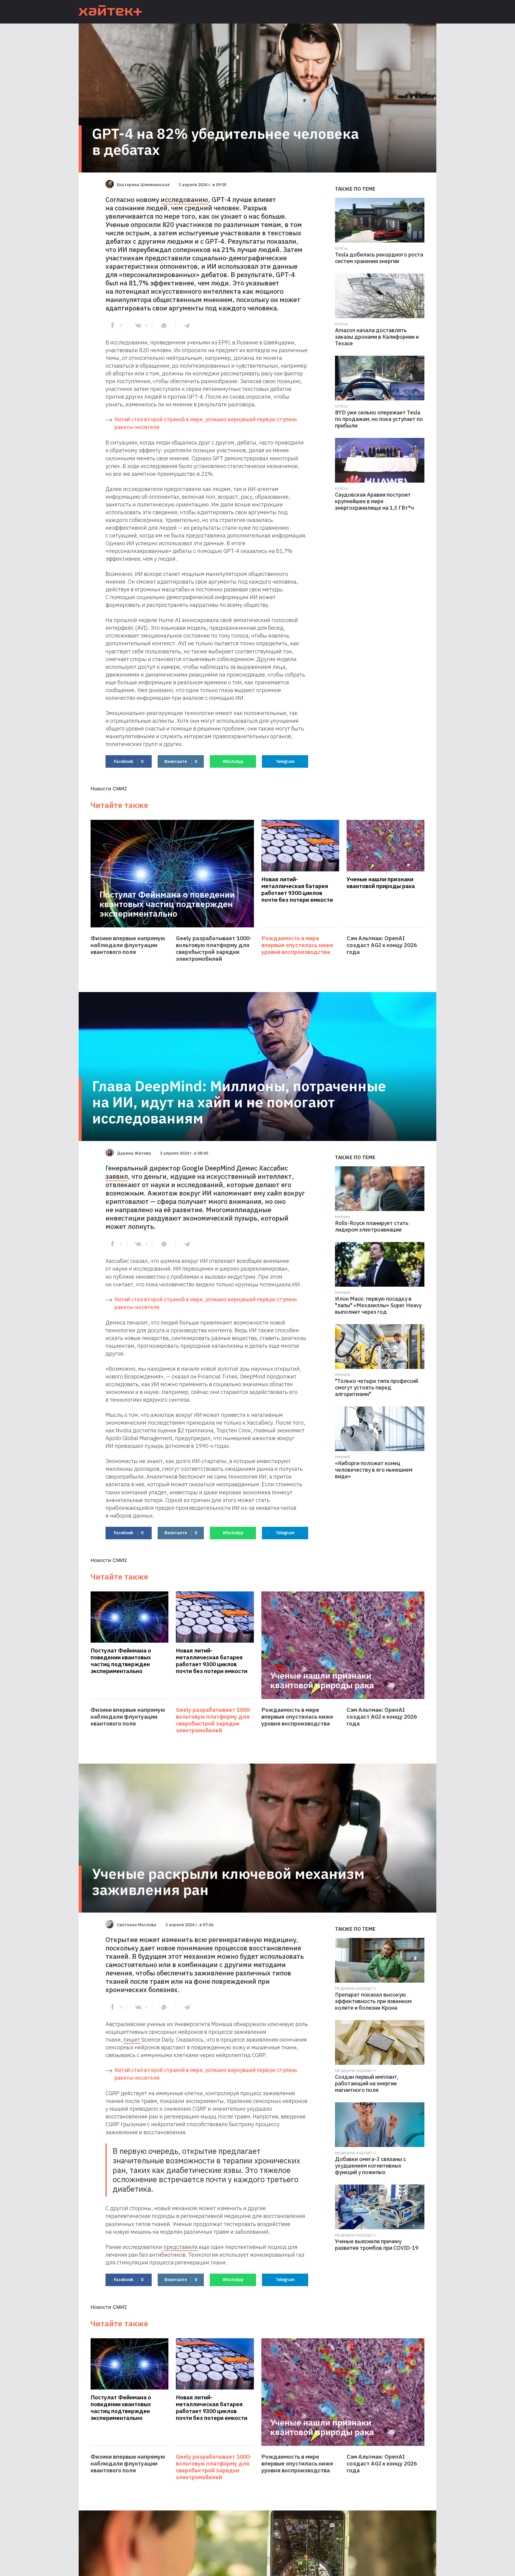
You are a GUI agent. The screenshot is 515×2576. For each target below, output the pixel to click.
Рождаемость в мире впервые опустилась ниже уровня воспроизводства (297, 945)
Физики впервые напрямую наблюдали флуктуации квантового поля (128, 945)
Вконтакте (181, 761)
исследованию (184, 199)
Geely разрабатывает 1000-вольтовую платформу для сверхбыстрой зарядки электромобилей (214, 949)
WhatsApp (233, 761)
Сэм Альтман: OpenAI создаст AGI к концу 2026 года (382, 945)
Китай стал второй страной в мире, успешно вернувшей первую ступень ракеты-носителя (206, 423)
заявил (117, 1176)
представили (180, 2247)
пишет (132, 2039)
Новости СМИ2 (109, 789)
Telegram (285, 761)
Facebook (129, 761)
